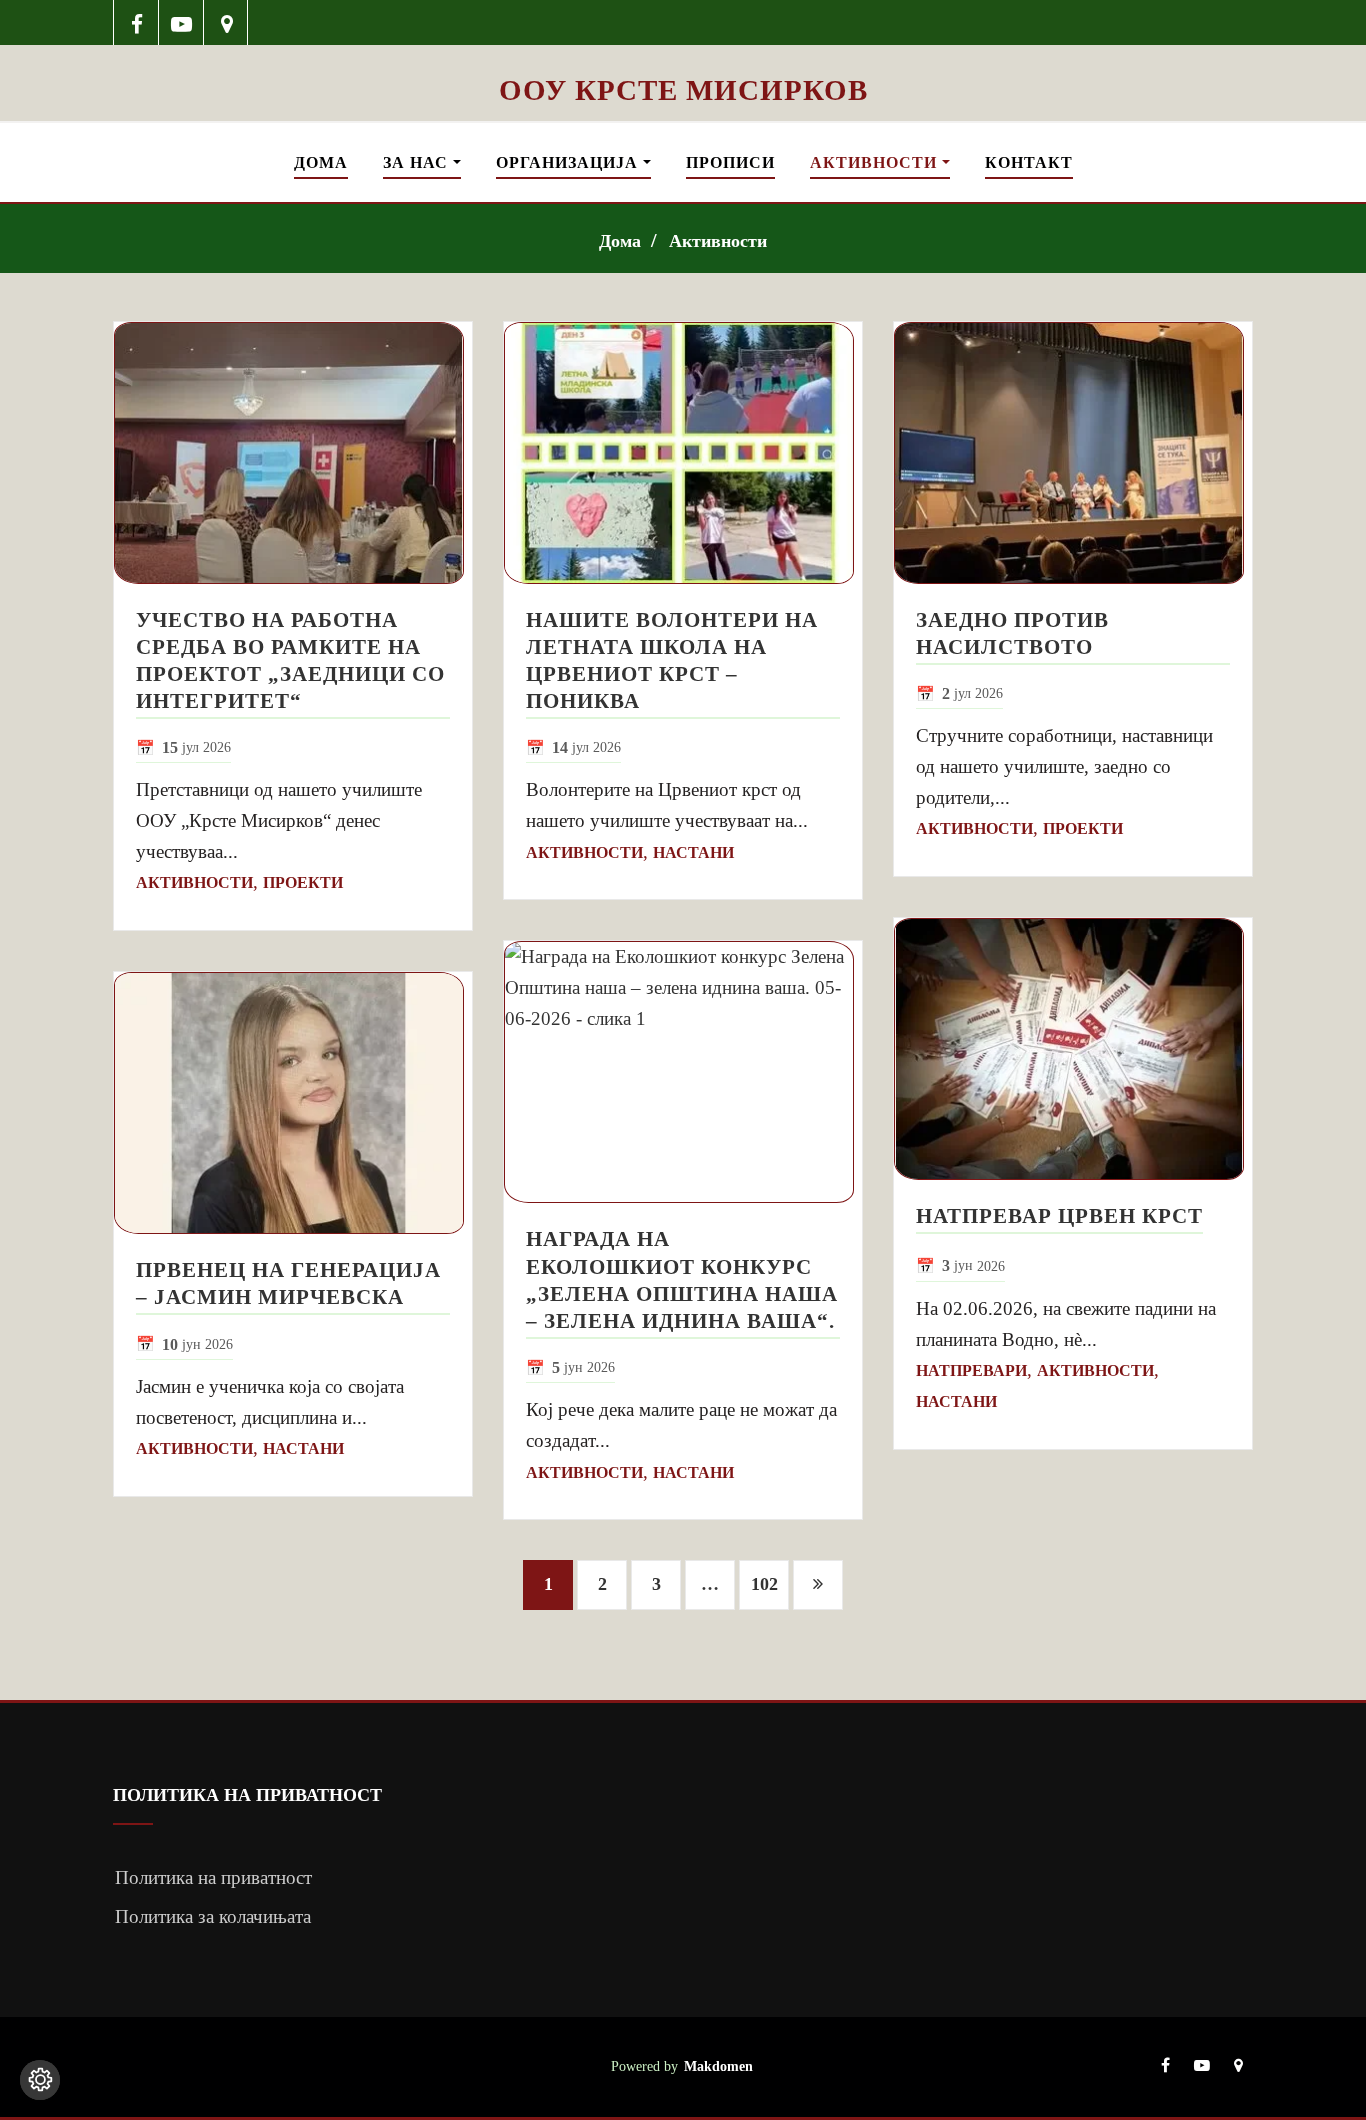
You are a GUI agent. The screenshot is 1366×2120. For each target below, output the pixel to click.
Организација (569, 162)
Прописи (730, 162)
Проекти (303, 882)
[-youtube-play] (181, 22)
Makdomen (718, 2066)
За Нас (418, 162)
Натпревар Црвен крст (1059, 1215)
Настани (303, 1448)
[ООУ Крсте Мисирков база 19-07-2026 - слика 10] (683, 58)
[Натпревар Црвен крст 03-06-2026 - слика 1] (1073, 1049)
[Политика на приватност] (40, 2080)
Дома (321, 162)
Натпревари (971, 1370)
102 (764, 1584)
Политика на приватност (213, 1877)
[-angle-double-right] (818, 1585)
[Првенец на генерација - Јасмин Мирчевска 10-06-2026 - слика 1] (293, 1103)
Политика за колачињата (213, 1916)
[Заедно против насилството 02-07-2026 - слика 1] (1073, 453)
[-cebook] (136, 22)
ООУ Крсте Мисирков (683, 90)
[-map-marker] (226, 22)
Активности (876, 162)
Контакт (1029, 162)
